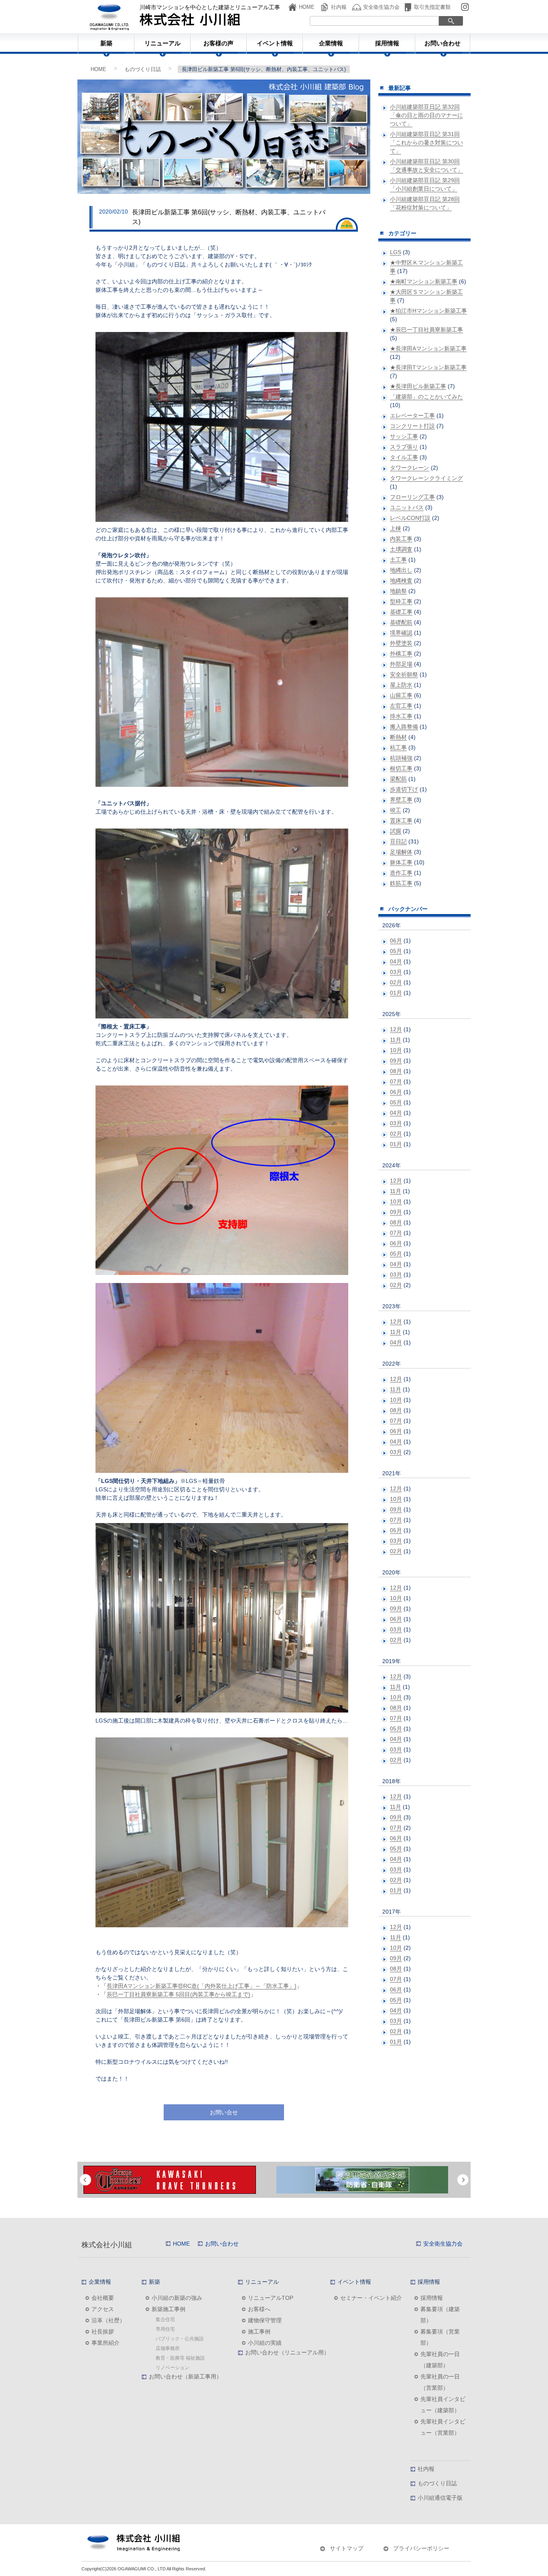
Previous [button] (85, 2180)
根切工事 (401, 768)
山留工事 (401, 695)
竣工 (396, 810)
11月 (396, 1040)
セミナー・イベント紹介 (371, 2298)
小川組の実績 (265, 2343)
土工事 (398, 560)
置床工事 (401, 821)
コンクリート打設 (412, 426)
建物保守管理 (265, 2320)
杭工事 (398, 747)
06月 (396, 941)
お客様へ (259, 2309)
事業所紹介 (106, 2343)
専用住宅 (165, 2329)
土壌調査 (401, 549)
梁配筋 (398, 779)
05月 (396, 951)
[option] (181, 2180)
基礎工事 (401, 612)
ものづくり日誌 (143, 69)
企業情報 (331, 43)
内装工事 (401, 539)
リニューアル (162, 43)
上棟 (396, 528)
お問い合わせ (442, 43)
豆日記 (398, 841)
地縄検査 (401, 580)
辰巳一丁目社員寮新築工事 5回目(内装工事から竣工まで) (179, 1994)
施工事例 (259, 2332)
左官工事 (401, 706)
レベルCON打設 (410, 518)
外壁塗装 (401, 643)
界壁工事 (401, 800)
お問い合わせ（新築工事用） (185, 2376)
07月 (396, 1081)
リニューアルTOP (271, 2298)
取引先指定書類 (432, 7)
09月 (396, 1061)
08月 (396, 1071)
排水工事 (401, 716)
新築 (106, 43)
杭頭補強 (401, 758)
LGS (396, 252)
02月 (396, 982)
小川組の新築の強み (177, 2298)
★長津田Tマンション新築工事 (428, 367)
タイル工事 (404, 457)
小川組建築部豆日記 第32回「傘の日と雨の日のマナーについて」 (426, 115)
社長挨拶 (103, 2332)
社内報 (339, 7)
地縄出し (401, 570)
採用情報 (387, 43)
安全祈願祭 (404, 674)
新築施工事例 (168, 2309)
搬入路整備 (404, 727)
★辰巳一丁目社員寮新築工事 (426, 330)
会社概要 (103, 2298)
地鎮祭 (398, 591)
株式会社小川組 (107, 2245)
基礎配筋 (401, 622)
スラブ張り (404, 447)
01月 (396, 993)
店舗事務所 (168, 2348)
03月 (396, 972)
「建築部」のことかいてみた (426, 397)
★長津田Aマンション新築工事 (428, 348)
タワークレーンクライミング (426, 478)
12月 (396, 1029)
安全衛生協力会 (381, 7)
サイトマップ (347, 2548)
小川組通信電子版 (440, 2498)
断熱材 (398, 737)
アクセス (103, 2309)
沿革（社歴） (108, 2320)
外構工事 (401, 654)
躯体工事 (401, 862)
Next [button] (463, 2180)
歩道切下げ (404, 789)
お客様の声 (218, 43)
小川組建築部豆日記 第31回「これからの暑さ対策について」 (426, 143)
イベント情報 (275, 43)
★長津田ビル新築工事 (418, 386)
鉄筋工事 (401, 883)
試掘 (396, 831)
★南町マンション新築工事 (424, 281)
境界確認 (401, 633)
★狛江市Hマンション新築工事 (428, 311)
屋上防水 (401, 685)
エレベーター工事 (412, 415)
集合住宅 (165, 2319)
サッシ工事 (404, 436)
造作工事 (401, 873)
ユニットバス (407, 507)
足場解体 (401, 852)
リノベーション (173, 2368)
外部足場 (401, 664)
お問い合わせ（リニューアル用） (287, 2352)
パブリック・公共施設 (180, 2339)
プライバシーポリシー (421, 2548)
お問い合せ (224, 2112)
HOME (307, 7)
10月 (396, 1050)
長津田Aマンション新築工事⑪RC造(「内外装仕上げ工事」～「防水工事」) (202, 1986)
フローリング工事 (412, 497)
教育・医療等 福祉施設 (180, 2358)
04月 (396, 961)
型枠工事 (401, 601)
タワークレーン (410, 468)
